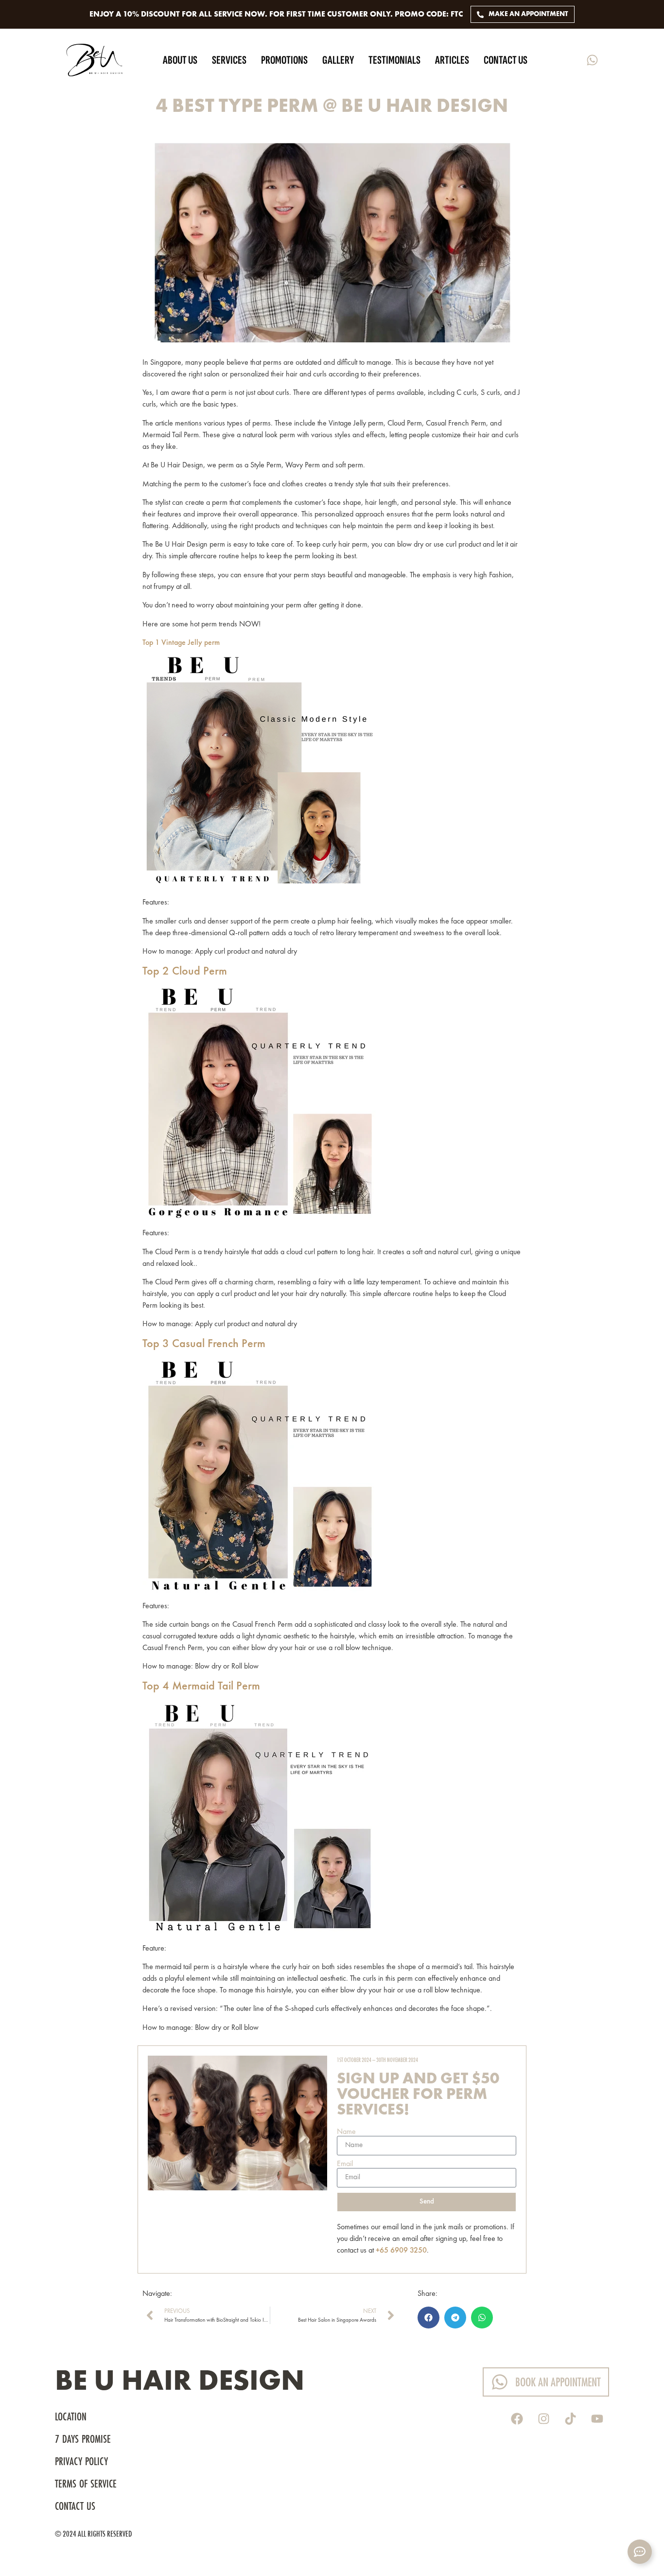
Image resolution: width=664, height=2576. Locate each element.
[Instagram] (543, 2418)
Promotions (284, 60)
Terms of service (86, 2485)
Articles (452, 60)
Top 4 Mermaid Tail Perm (203, 1687)
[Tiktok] (570, 2418)
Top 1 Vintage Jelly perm (181, 643)
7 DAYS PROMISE (84, 2440)
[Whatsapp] (592, 60)
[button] (428, 2318)
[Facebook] (517, 2418)
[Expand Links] (640, 2552)
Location (71, 2417)
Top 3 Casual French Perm (204, 1344)
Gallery (338, 60)
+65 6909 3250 (401, 2251)
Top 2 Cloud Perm (186, 972)
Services (229, 60)
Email (345, 2164)
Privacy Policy (81, 2462)
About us (180, 60)
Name (346, 2132)
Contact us (506, 60)
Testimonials (394, 60)
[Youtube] (597, 2418)
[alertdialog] (332, 14)
